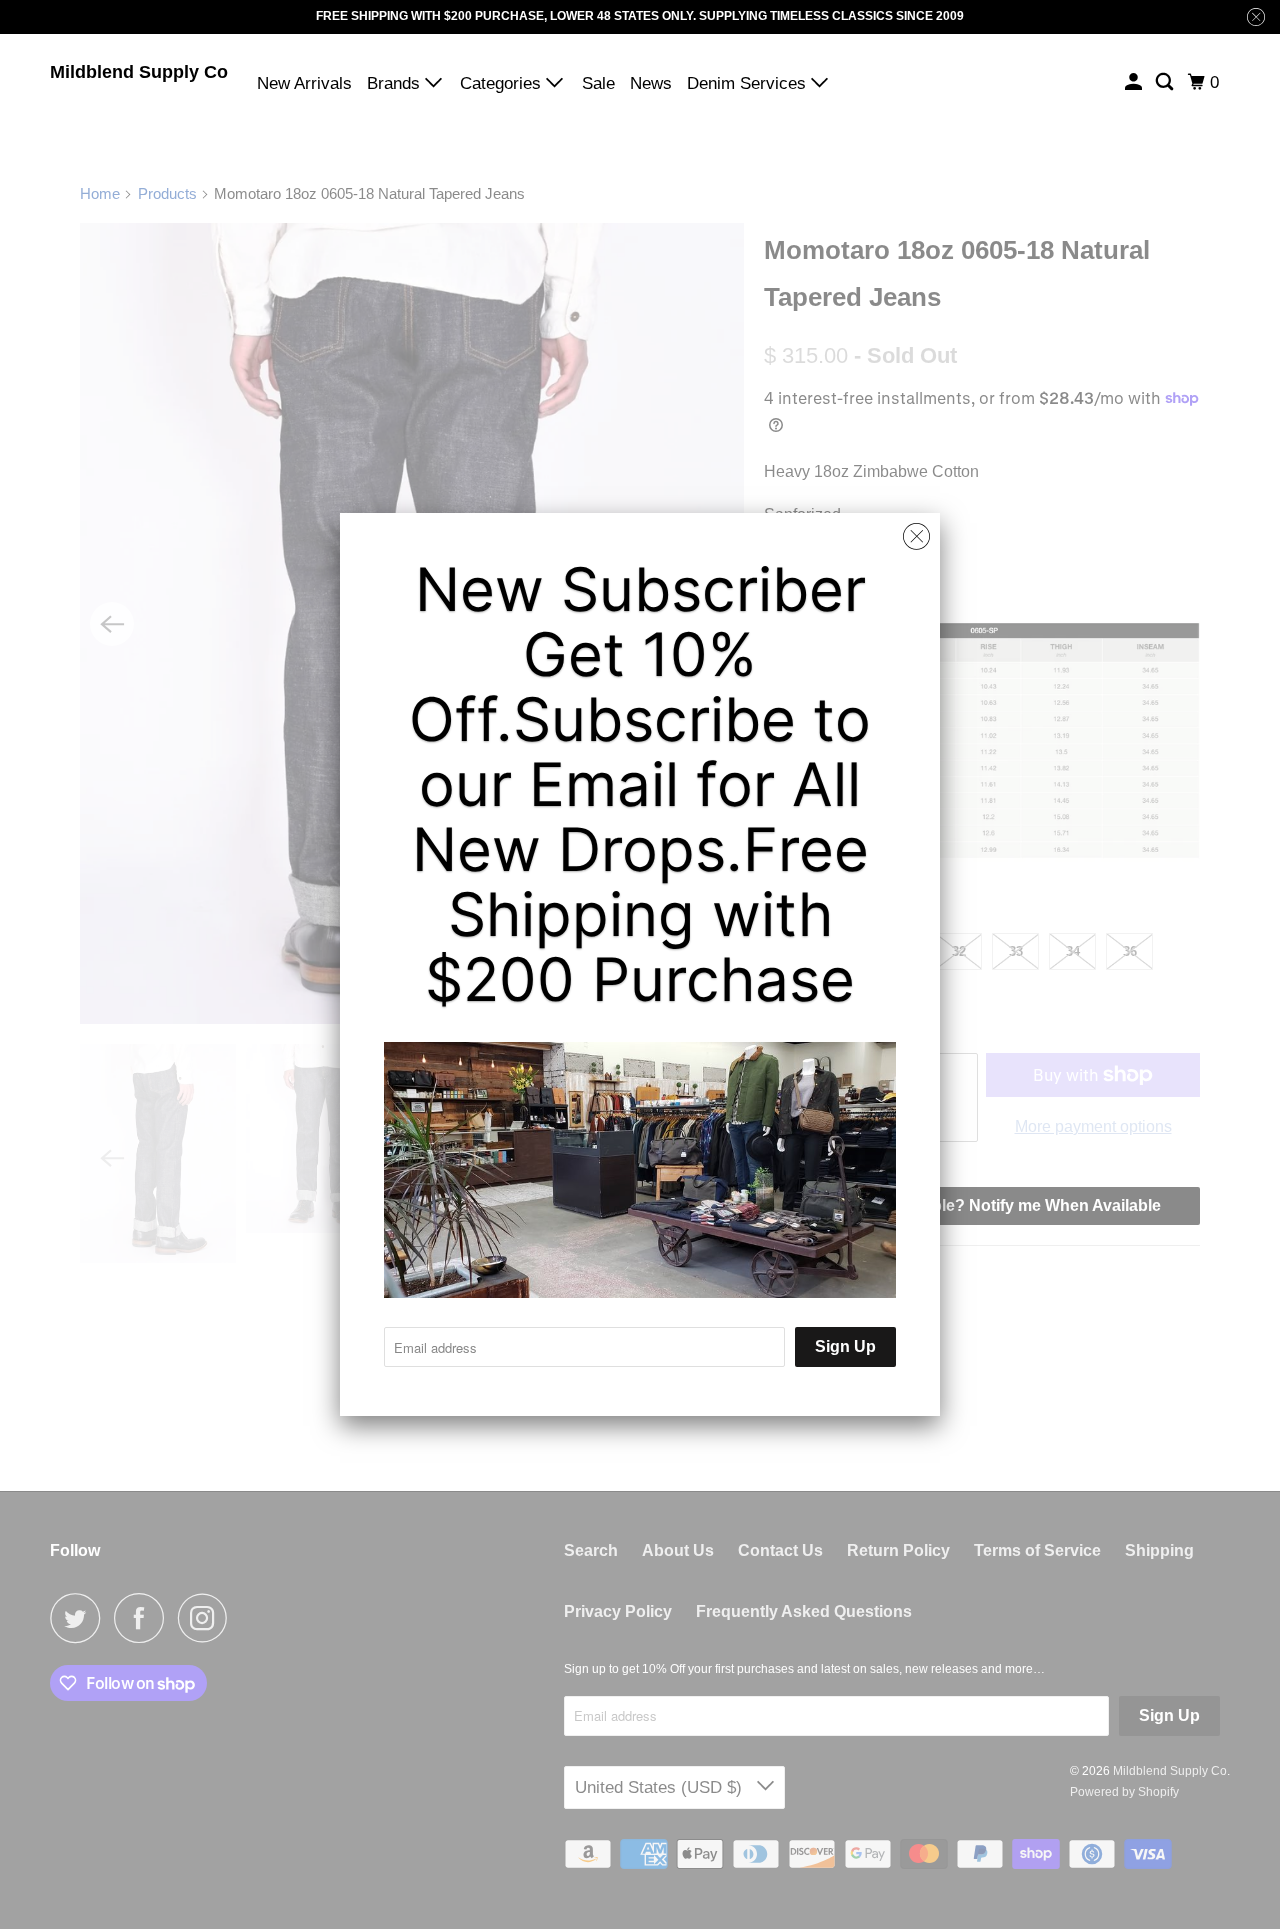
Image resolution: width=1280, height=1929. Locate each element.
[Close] (916, 537)
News (651, 83)
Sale (598, 83)
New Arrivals (304, 83)
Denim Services (749, 83)
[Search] (1166, 82)
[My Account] (1135, 82)
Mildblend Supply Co (139, 72)
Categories (503, 83)
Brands (396, 83)
